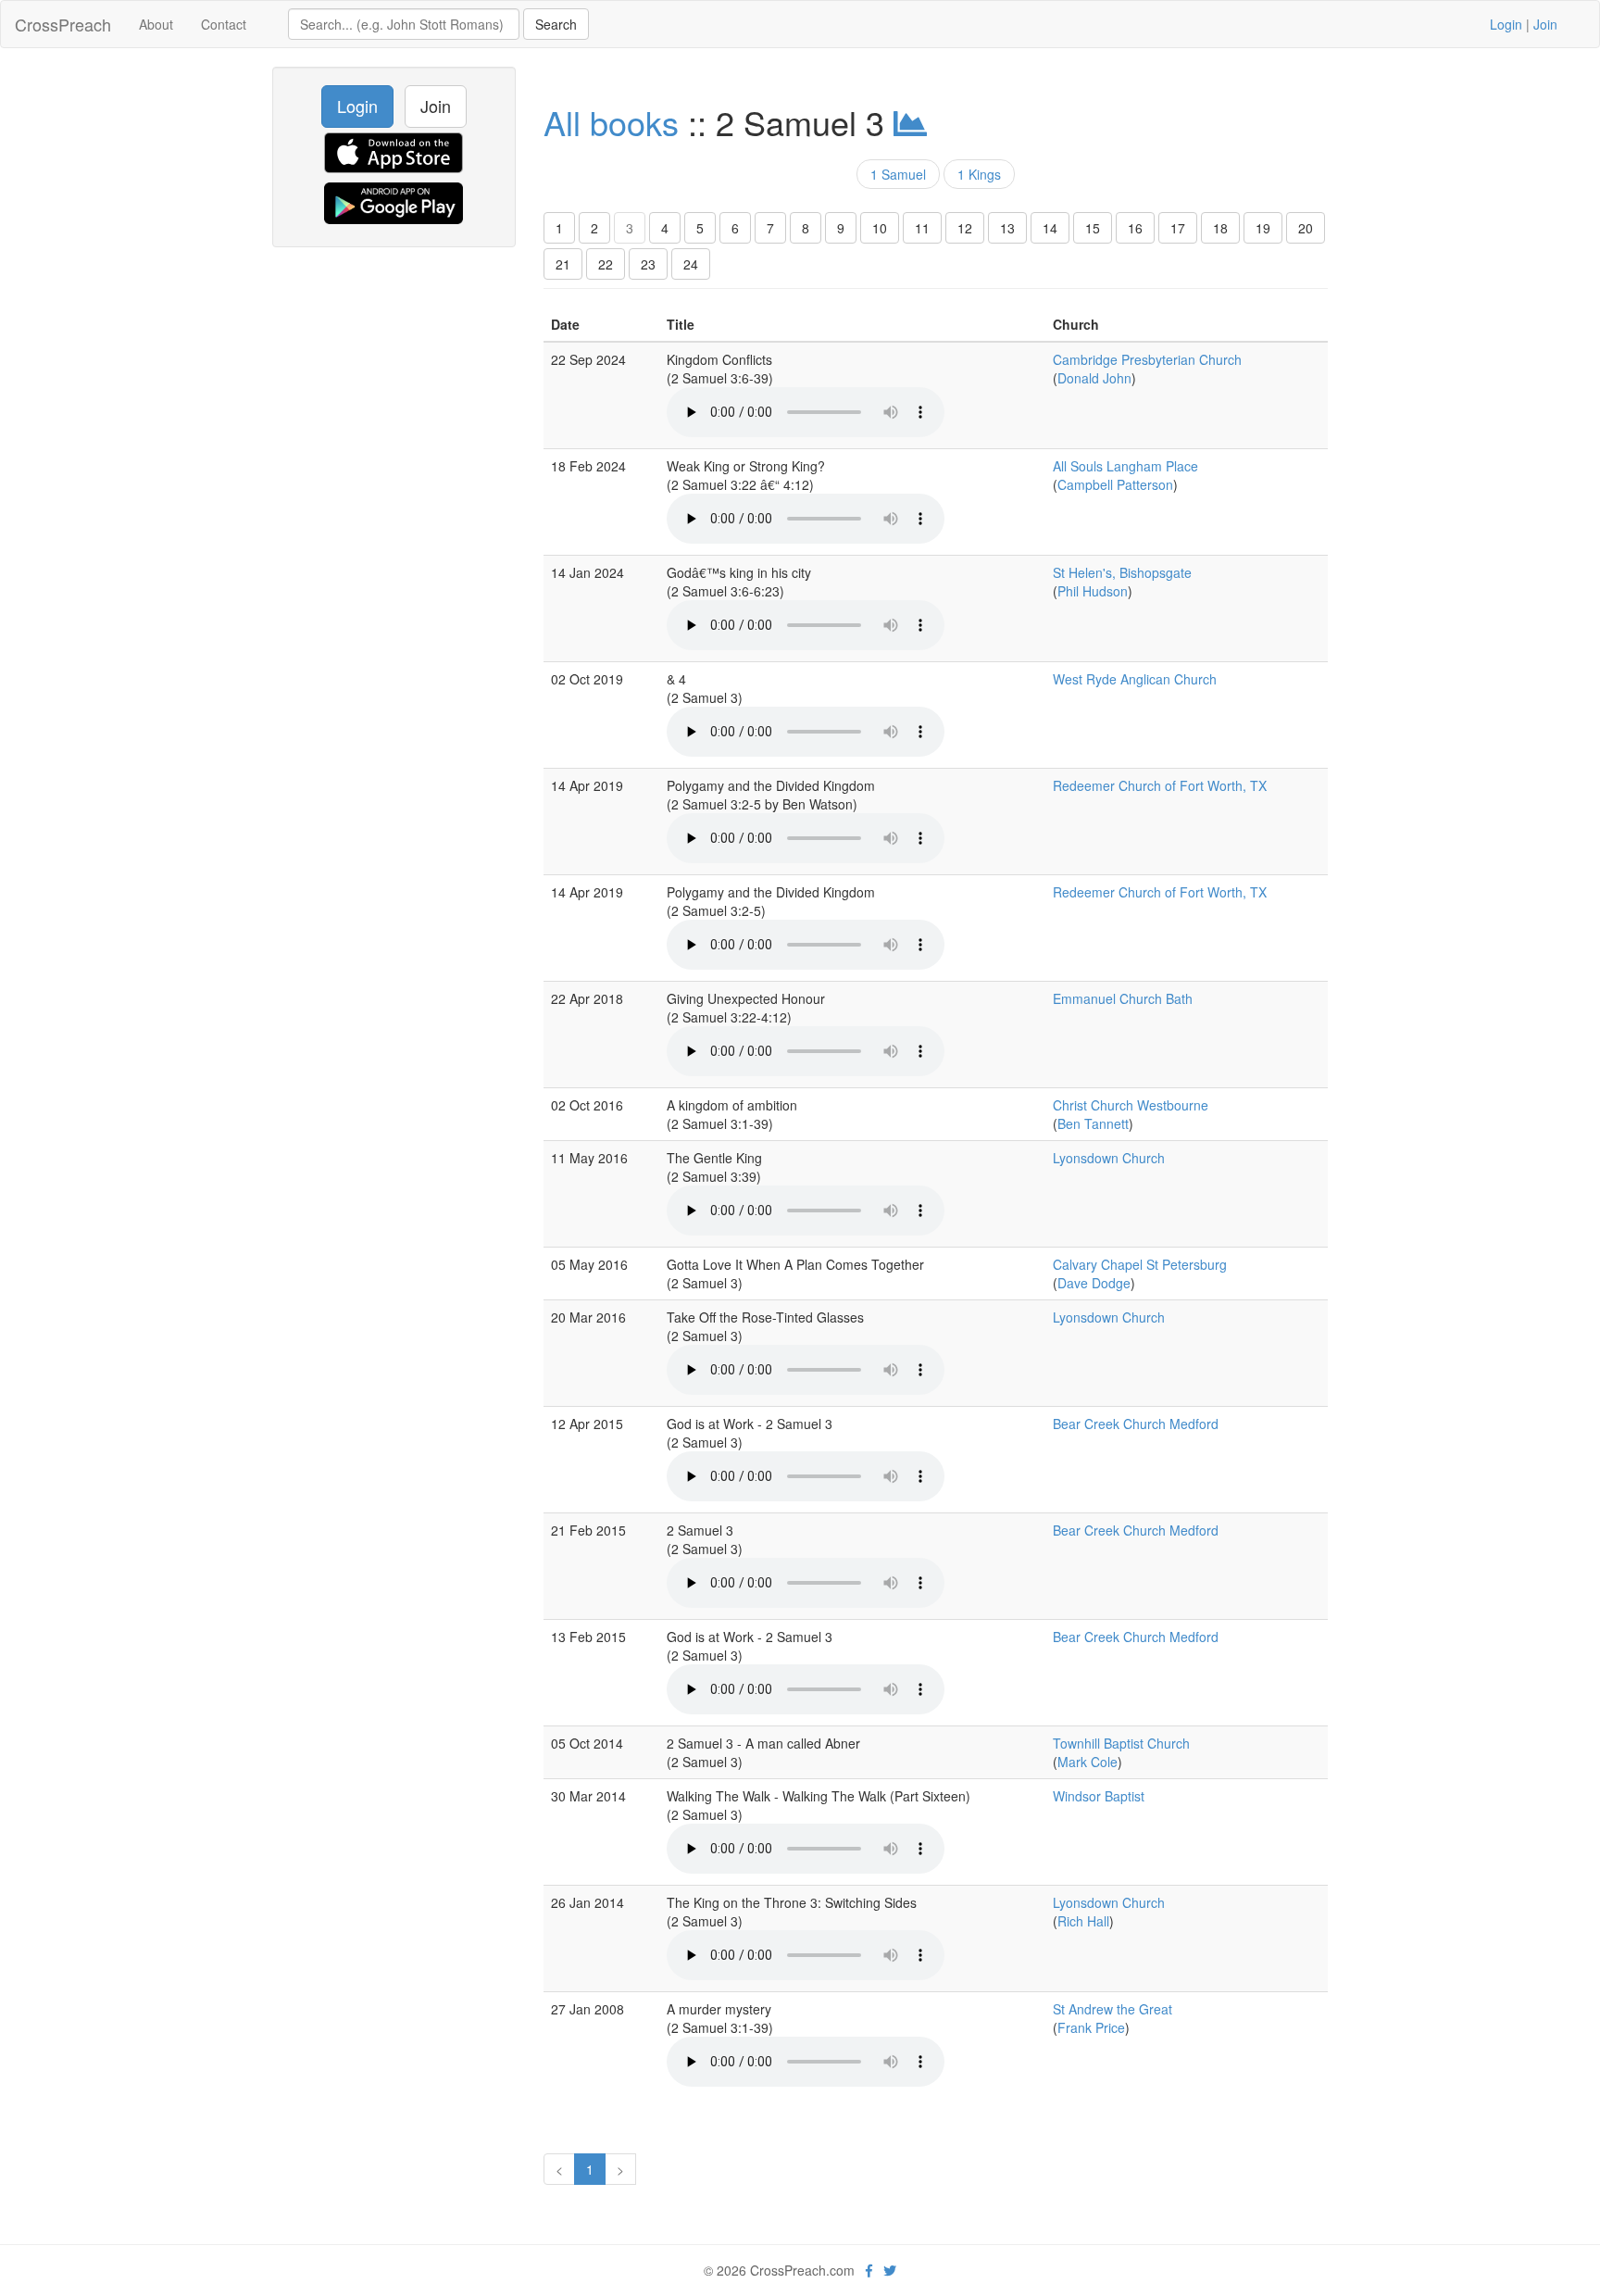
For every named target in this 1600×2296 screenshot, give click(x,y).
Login (1506, 24)
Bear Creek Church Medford (1136, 1424)
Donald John (1094, 378)
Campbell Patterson (1115, 484)
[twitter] (890, 2270)
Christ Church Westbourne (1131, 1105)
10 (880, 228)
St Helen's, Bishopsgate (1122, 572)
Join (1545, 24)
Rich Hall (1083, 1921)
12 (965, 228)
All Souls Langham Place (1125, 466)
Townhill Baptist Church (1121, 1743)
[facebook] (869, 2270)
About (156, 24)
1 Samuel (898, 174)
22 (606, 264)
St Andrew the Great (1112, 2009)
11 (922, 228)
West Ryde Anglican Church (1135, 679)
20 (1306, 228)
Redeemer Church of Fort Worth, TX (1160, 785)
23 (648, 264)
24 (691, 264)
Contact (224, 24)
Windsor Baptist (1099, 1796)
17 (1178, 228)
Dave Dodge (1094, 1283)
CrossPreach (63, 24)
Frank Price (1091, 2027)
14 (1050, 228)
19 (1263, 228)
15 (1093, 228)
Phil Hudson (1093, 591)
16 (1135, 228)
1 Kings (979, 174)
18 (1220, 228)
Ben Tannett (1093, 1123)
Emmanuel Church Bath (1123, 998)
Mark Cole (1087, 1762)
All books (611, 122)
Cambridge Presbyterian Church (1147, 359)
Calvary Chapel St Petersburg (1140, 1264)
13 (1007, 228)
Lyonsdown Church (1109, 1158)
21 (563, 264)
